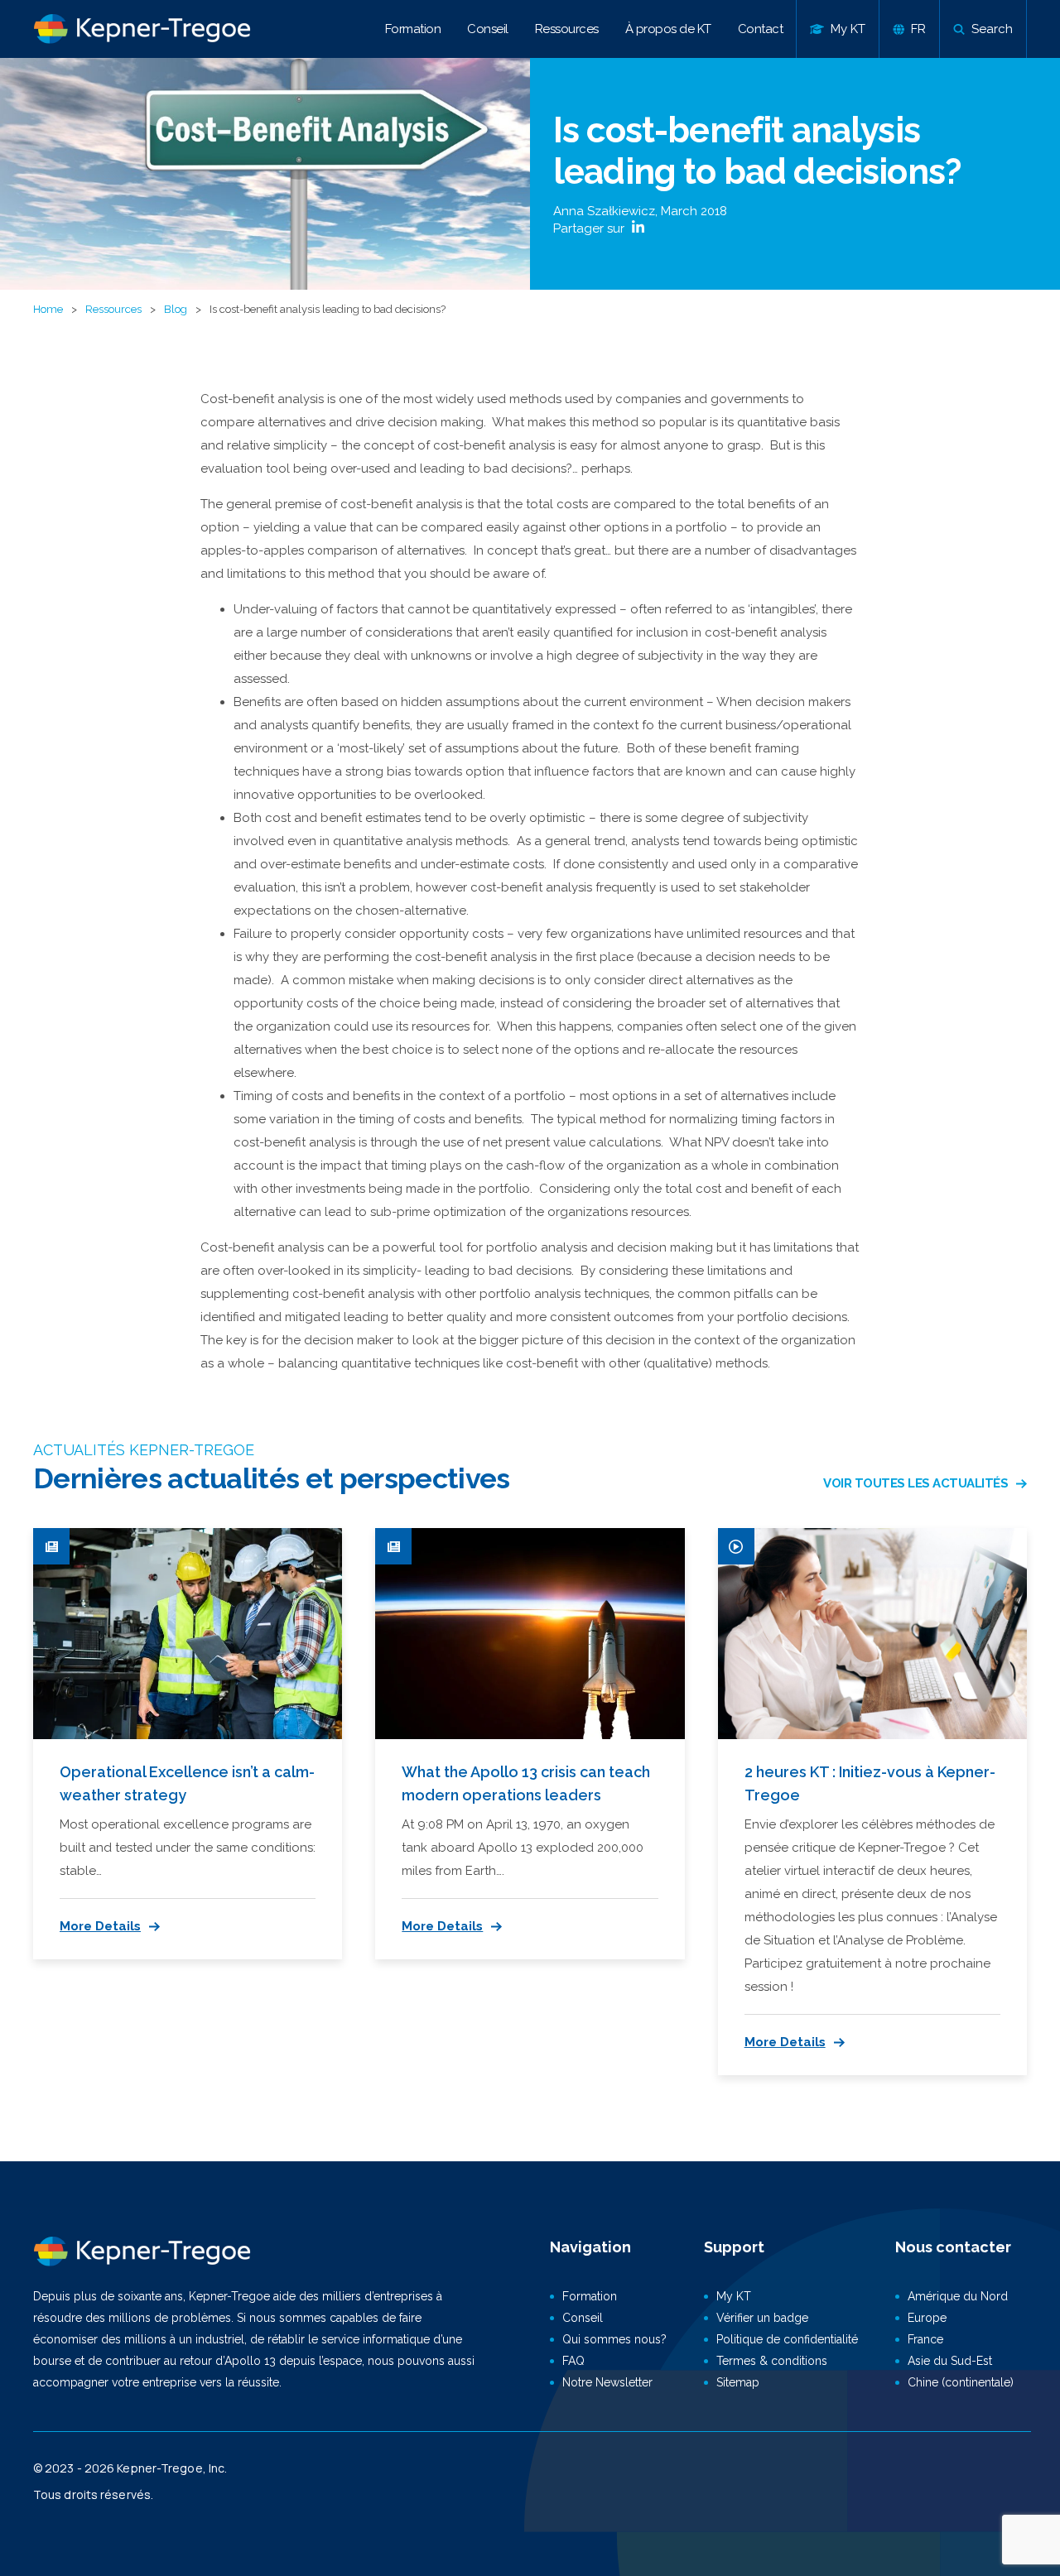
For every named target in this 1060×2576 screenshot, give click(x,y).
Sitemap (738, 2382)
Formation (413, 29)
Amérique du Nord (958, 2296)
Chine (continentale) (961, 2382)
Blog (176, 309)
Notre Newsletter (607, 2382)
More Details (100, 1926)
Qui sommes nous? (614, 2339)
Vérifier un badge (762, 2318)
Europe (927, 2318)
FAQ (573, 2361)
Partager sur (590, 228)
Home (48, 309)
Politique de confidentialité (787, 2339)
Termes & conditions (772, 2361)
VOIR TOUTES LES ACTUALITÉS (915, 1483)
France (925, 2339)
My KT (734, 2296)
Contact (761, 29)
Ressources (567, 29)
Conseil (488, 29)
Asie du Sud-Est (950, 2361)
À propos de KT (668, 29)
